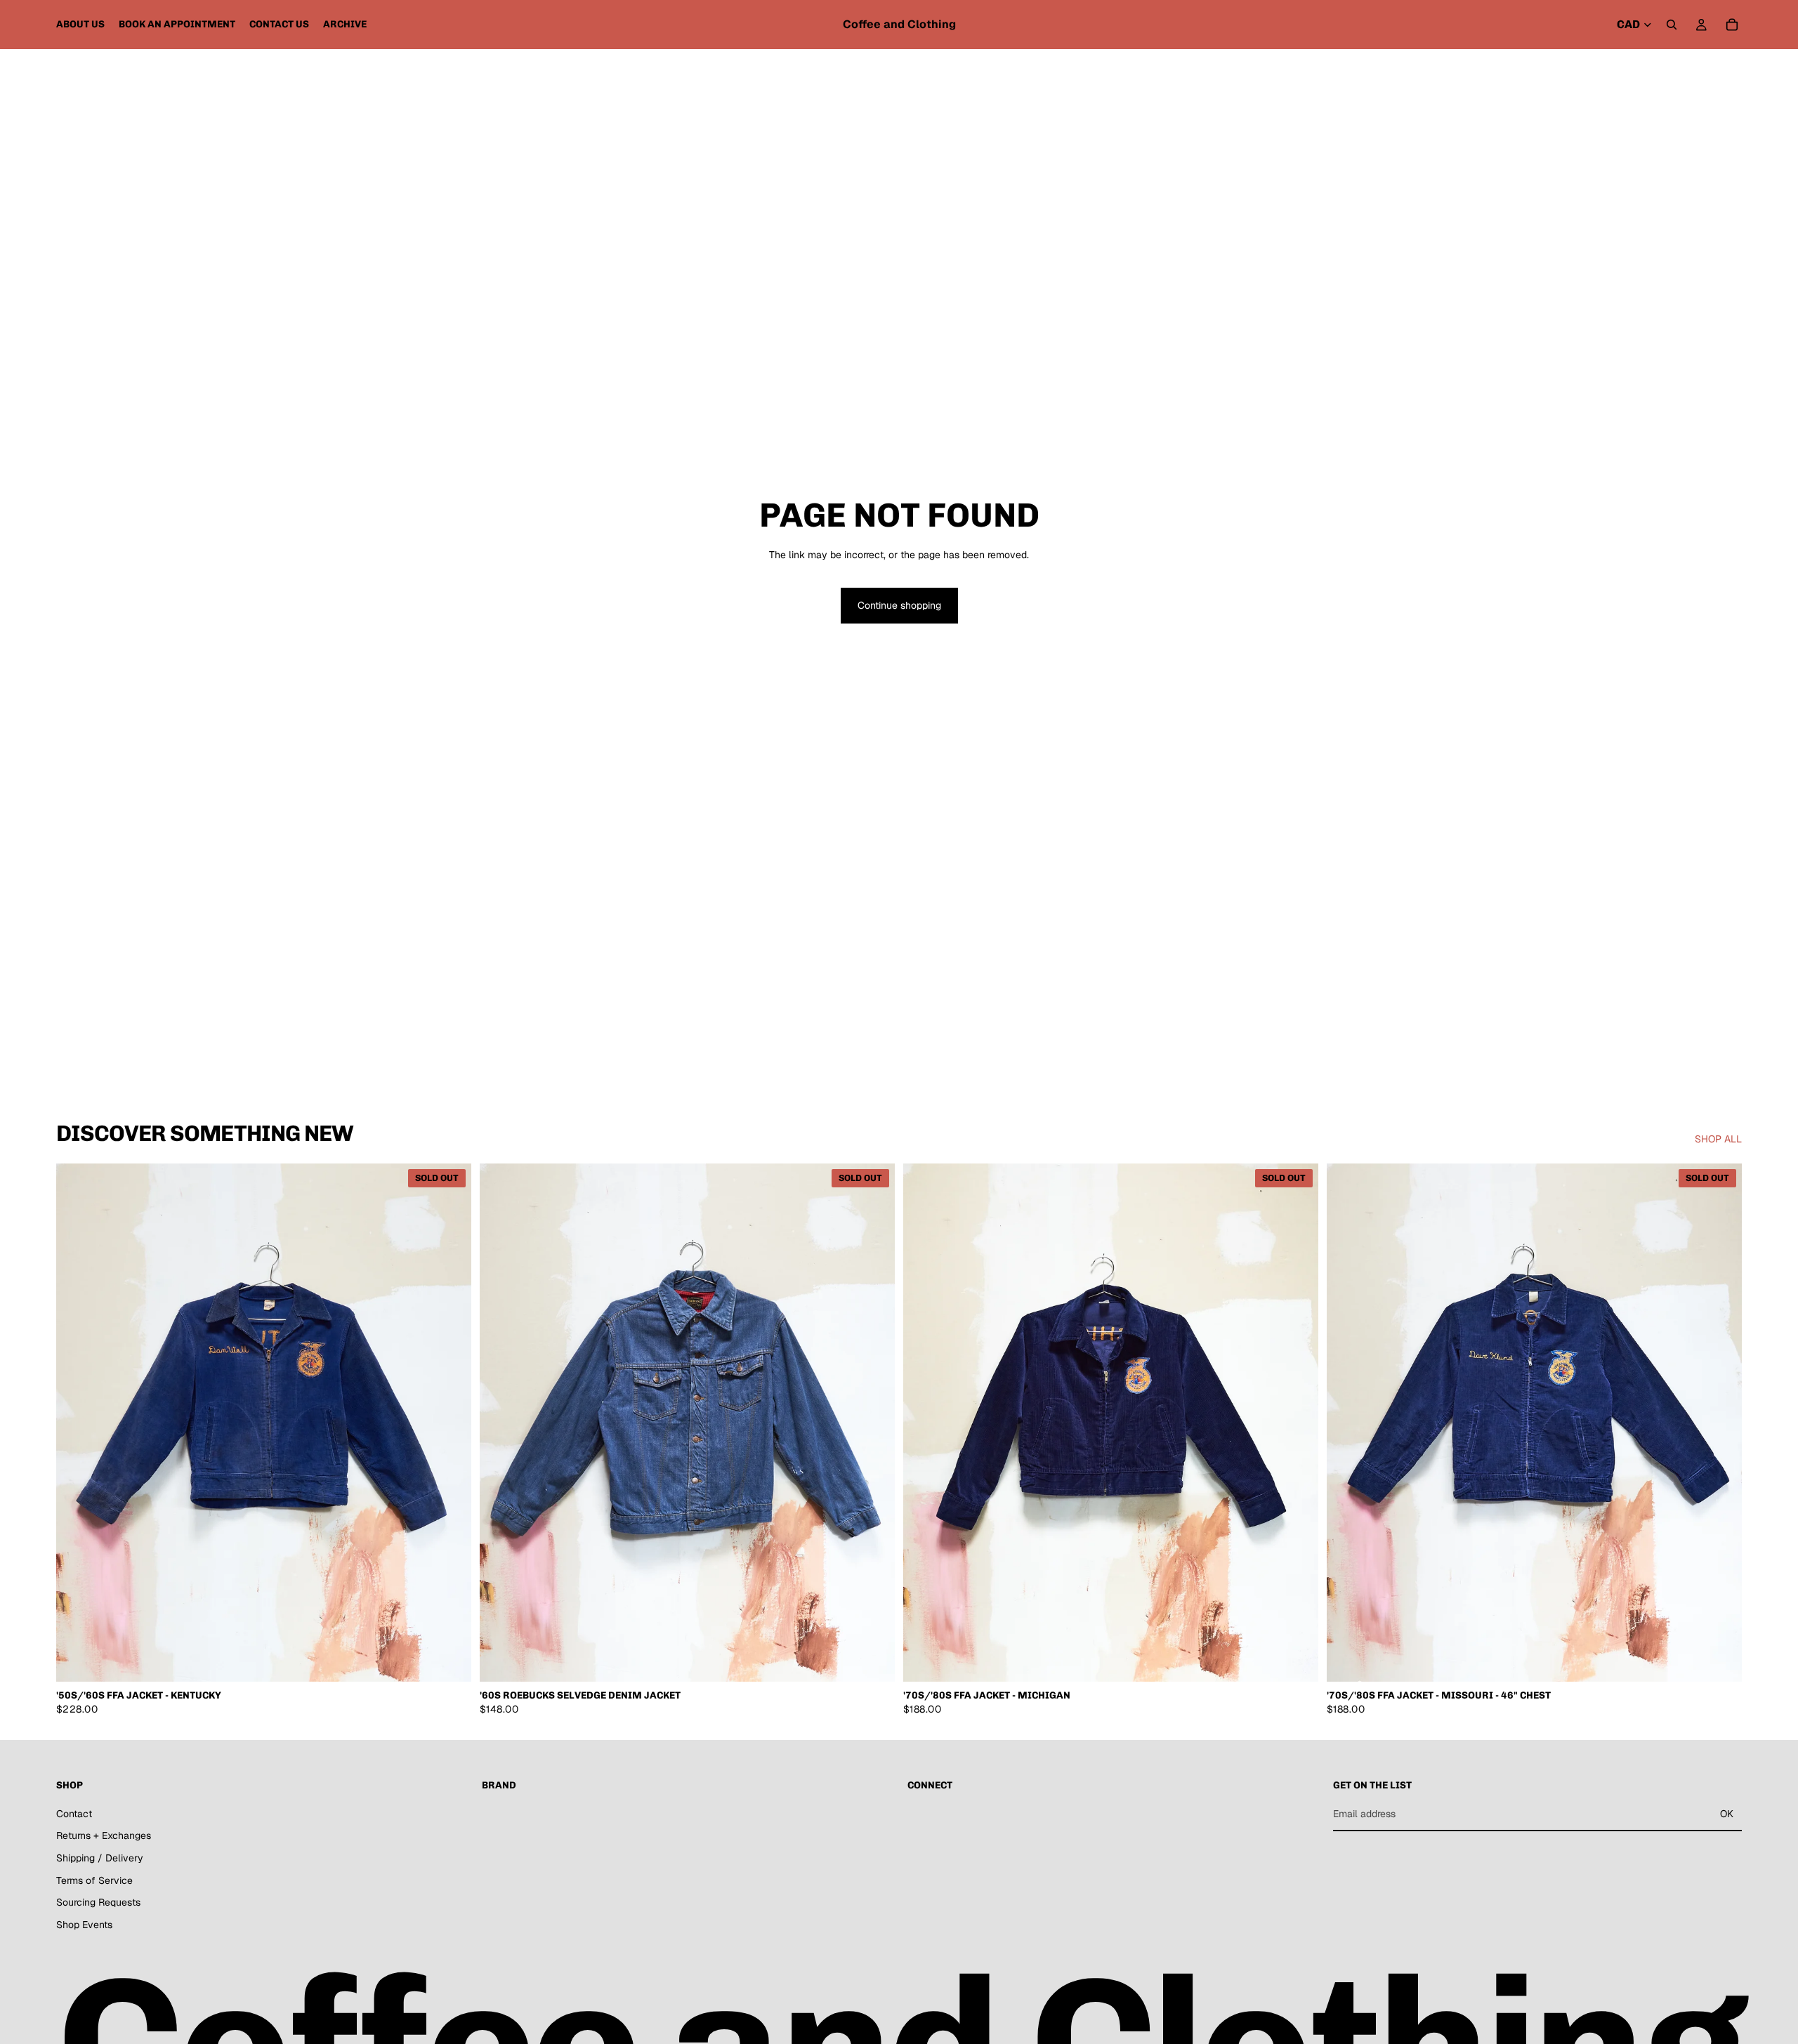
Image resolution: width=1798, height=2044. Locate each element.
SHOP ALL (1718, 1139)
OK (1727, 1814)
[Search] (1672, 25)
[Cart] (1732, 25)
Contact (74, 1814)
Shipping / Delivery (100, 1858)
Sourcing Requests (98, 1902)
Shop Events (84, 1925)
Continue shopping (899, 605)
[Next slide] (450, 1423)
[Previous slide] (77, 1423)
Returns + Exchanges (104, 1836)
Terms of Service (94, 1880)
